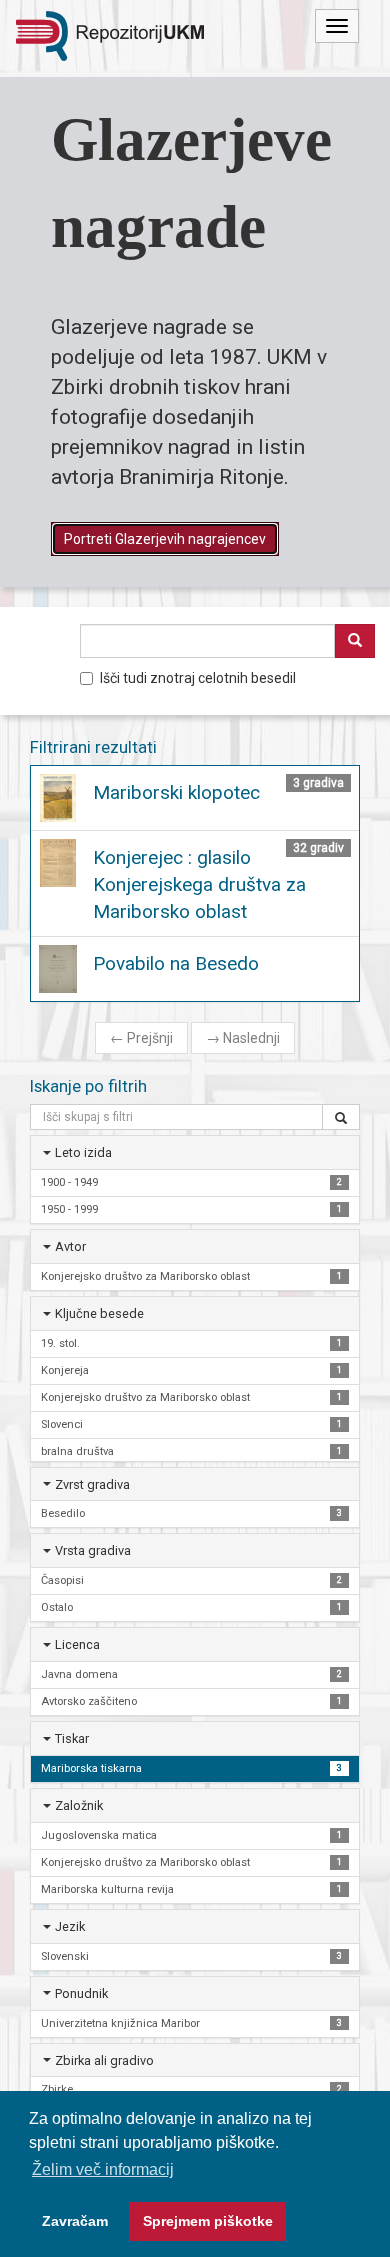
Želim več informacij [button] (103, 2169)
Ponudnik (81, 1993)
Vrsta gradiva (93, 1550)
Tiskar (72, 1738)
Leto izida (83, 1152)
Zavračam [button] (75, 2221)
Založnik (79, 1805)
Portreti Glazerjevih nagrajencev (165, 539)
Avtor (70, 1246)
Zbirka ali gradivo (104, 2060)
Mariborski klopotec (176, 792)
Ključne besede (99, 1313)
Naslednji (243, 1038)
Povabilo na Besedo (176, 963)
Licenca (77, 1644)
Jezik (70, 1926)
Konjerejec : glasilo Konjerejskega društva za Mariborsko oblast (199, 884)
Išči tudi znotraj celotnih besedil (198, 678)
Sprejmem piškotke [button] (208, 2221)
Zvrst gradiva (92, 1484)
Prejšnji (141, 1038)
